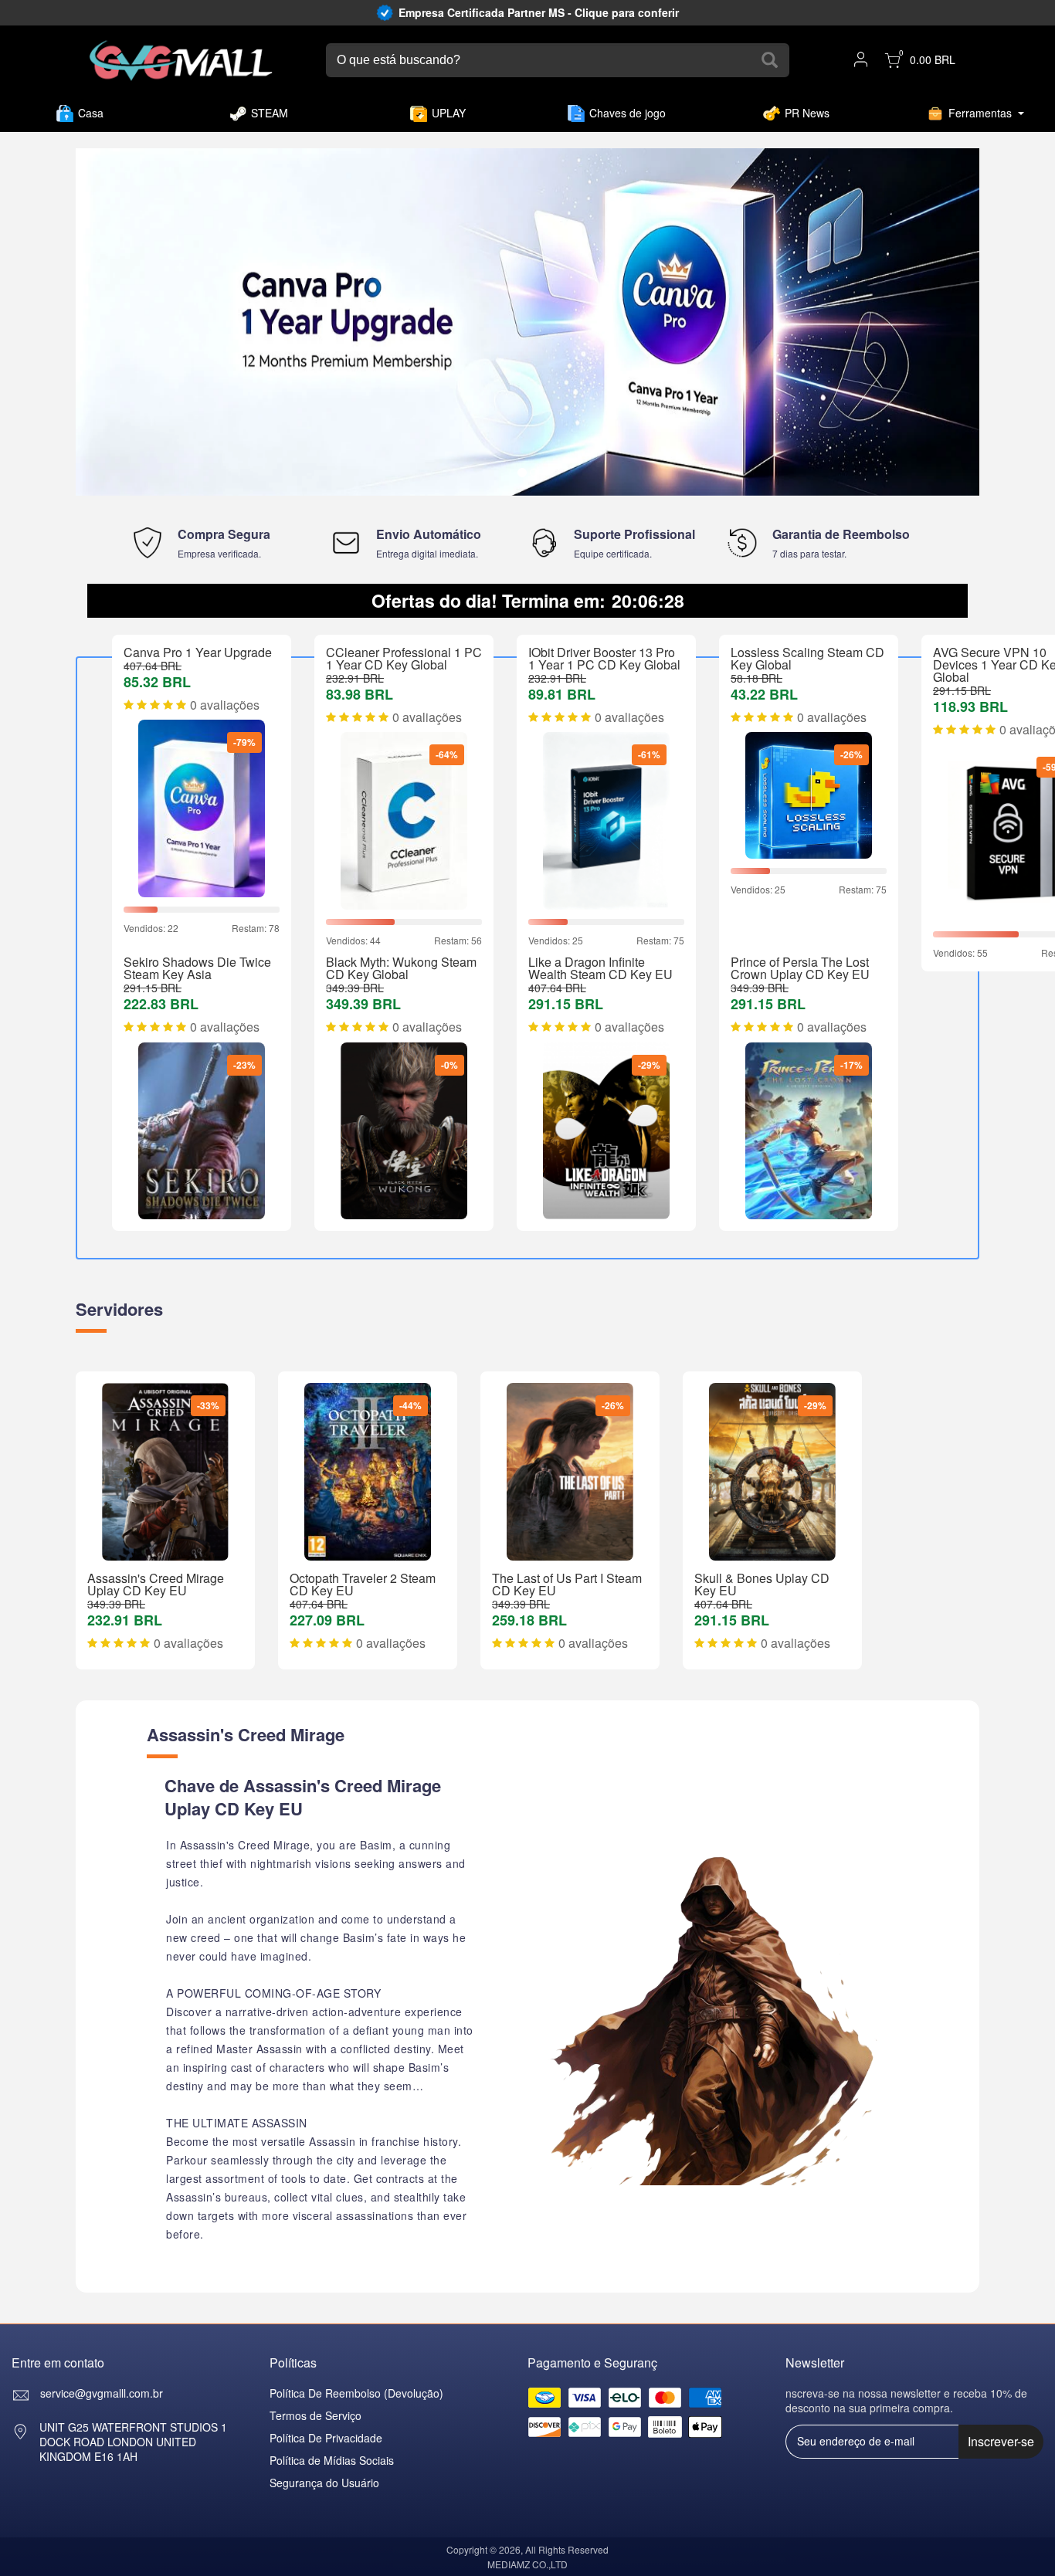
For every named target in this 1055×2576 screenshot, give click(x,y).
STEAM (270, 113)
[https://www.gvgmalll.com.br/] (181, 61)
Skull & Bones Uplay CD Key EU (762, 1584)
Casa (91, 113)
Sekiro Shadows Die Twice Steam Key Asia (197, 968)
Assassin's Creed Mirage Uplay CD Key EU (156, 1584)
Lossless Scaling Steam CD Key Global (807, 658)
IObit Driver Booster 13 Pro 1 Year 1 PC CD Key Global (604, 658)
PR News (807, 113)
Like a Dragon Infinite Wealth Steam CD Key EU (600, 968)
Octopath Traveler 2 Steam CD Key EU (363, 1584)
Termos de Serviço (315, 2415)
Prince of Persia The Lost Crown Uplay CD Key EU (800, 968)
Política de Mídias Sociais (332, 2460)
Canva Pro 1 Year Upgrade (198, 652)
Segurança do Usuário (324, 2483)
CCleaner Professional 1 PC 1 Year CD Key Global (404, 658)
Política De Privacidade (326, 2438)
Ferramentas (980, 113)
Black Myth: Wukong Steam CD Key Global (401, 968)
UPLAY (449, 113)
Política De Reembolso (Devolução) (356, 2393)
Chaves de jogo (628, 113)
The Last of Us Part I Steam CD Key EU (567, 1584)
